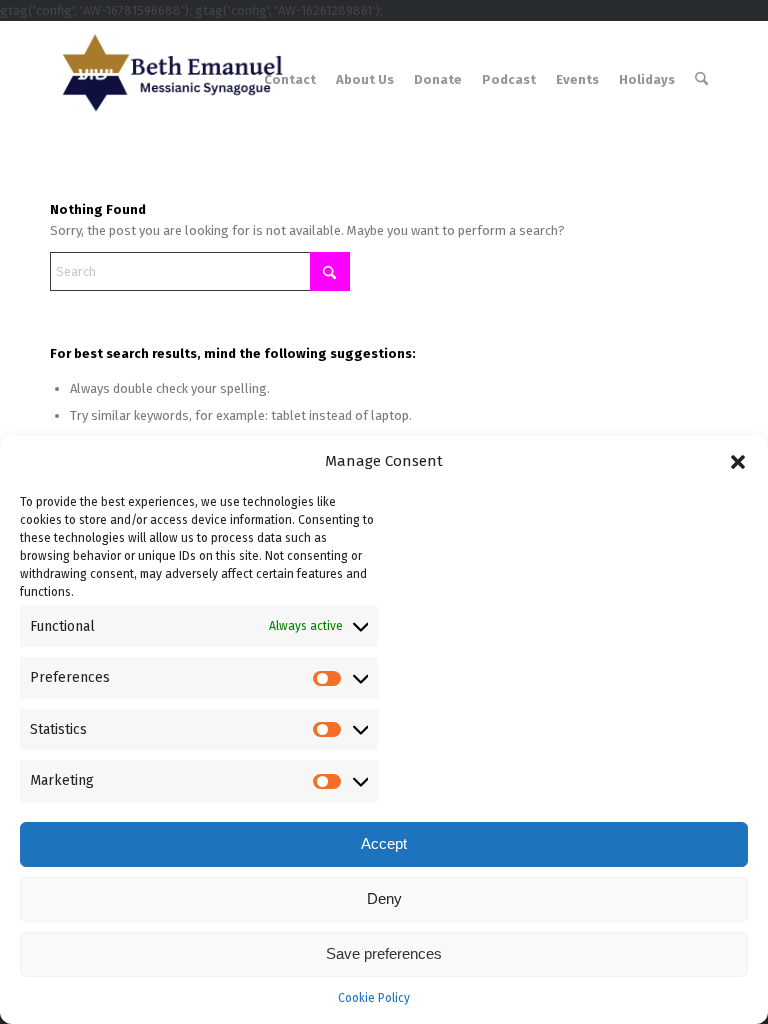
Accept (384, 843)
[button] (738, 462)
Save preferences (384, 953)
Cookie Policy (374, 998)
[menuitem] (290, 80)
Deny (384, 898)
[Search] (701, 80)
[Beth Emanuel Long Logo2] (168, 80)
